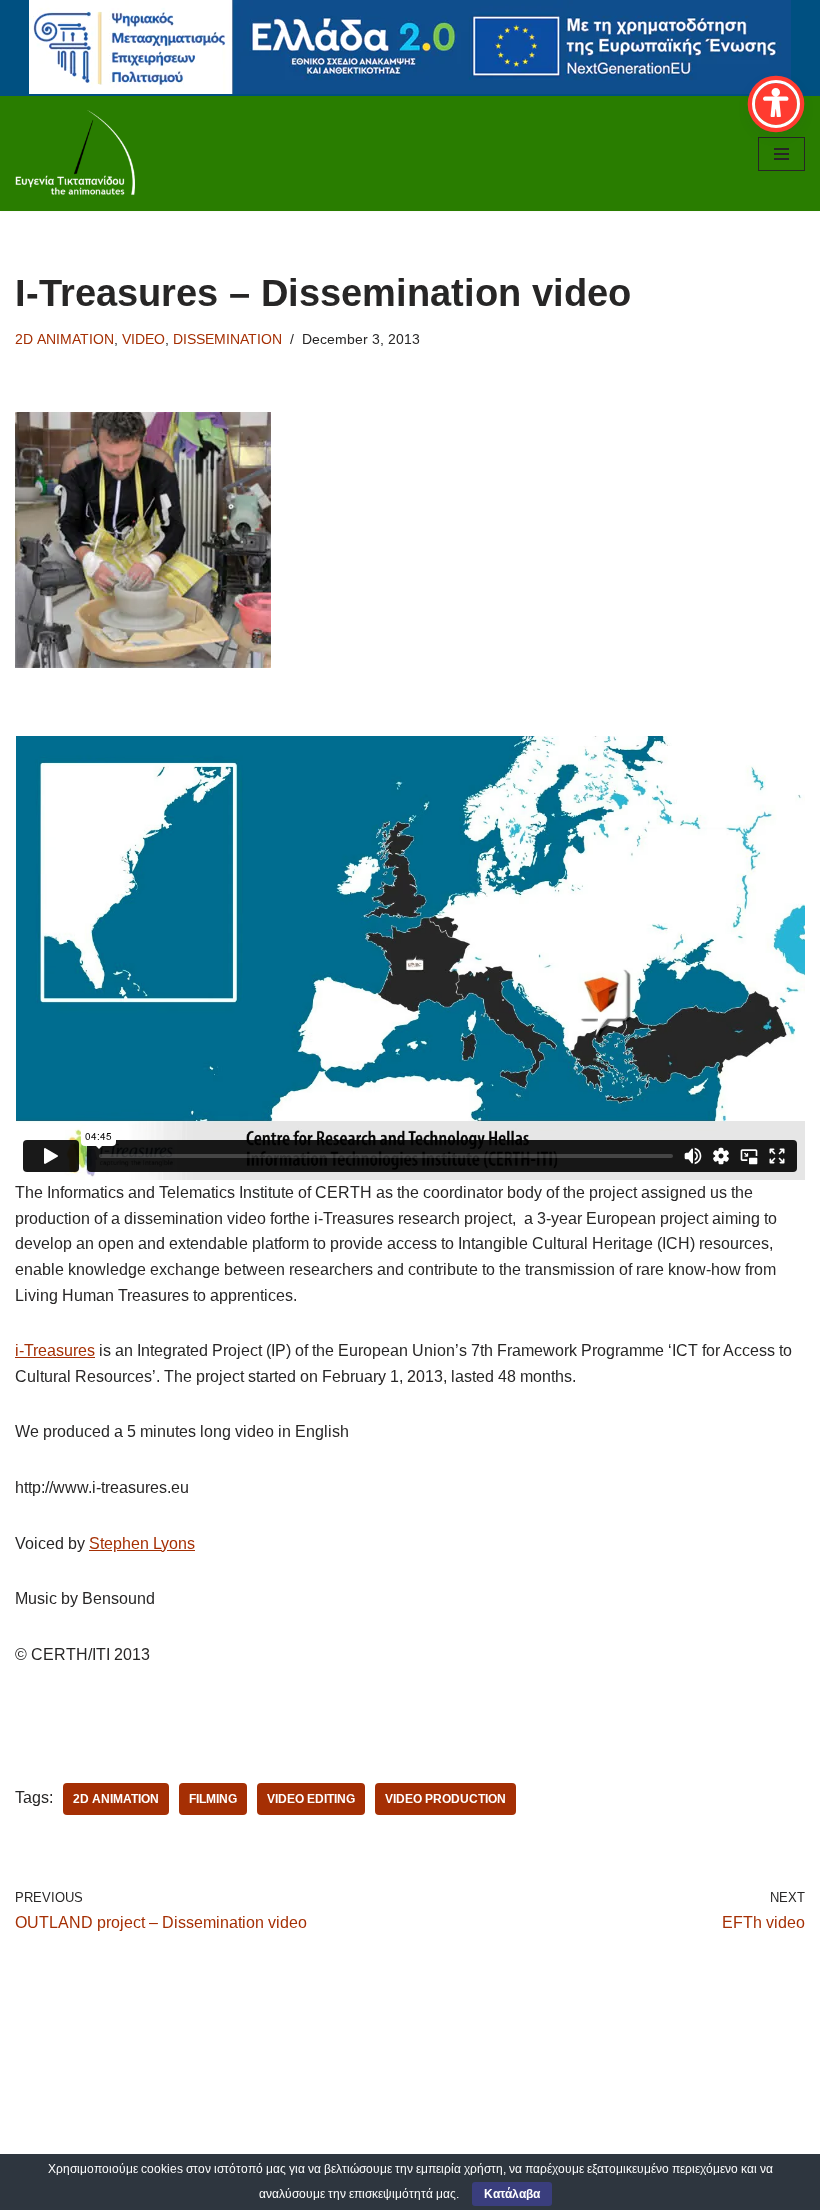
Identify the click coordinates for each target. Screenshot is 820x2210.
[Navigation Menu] (781, 154)
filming (213, 1799)
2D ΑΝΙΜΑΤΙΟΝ (64, 339)
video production (445, 1799)
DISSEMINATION (227, 339)
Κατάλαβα (512, 2194)
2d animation (116, 1799)
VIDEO (143, 339)
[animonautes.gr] (75, 153)
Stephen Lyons (142, 1543)
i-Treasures (55, 1350)
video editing (311, 1799)
